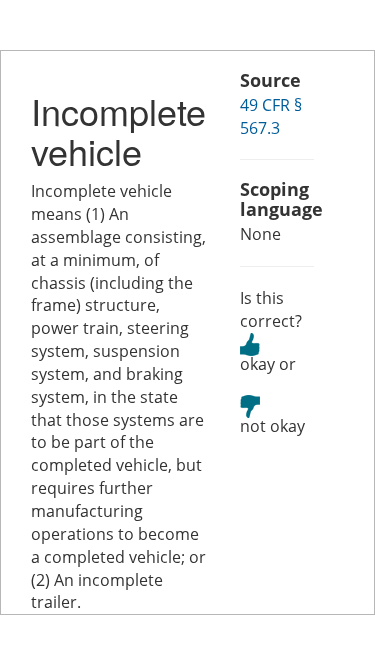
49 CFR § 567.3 (271, 116)
